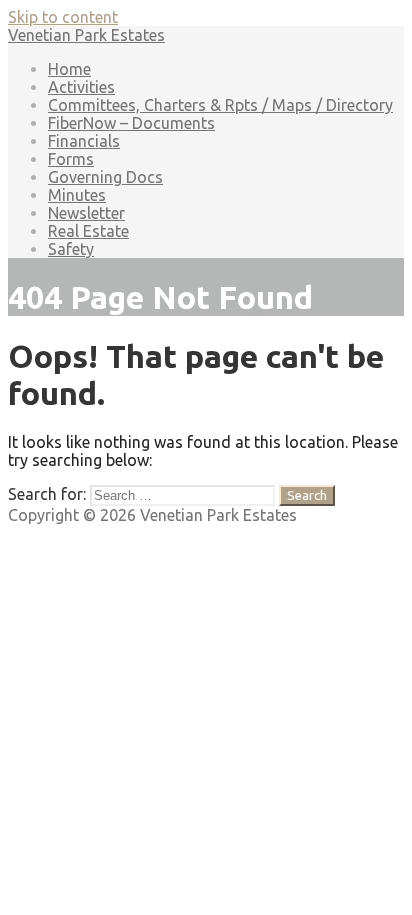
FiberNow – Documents (131, 123)
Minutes (77, 195)
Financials (84, 141)
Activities (81, 87)
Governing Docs (105, 177)
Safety (71, 249)
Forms (71, 159)
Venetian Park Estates (86, 35)
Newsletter (86, 213)
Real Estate (88, 231)
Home (69, 69)
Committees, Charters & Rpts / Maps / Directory (220, 105)
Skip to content (63, 17)
